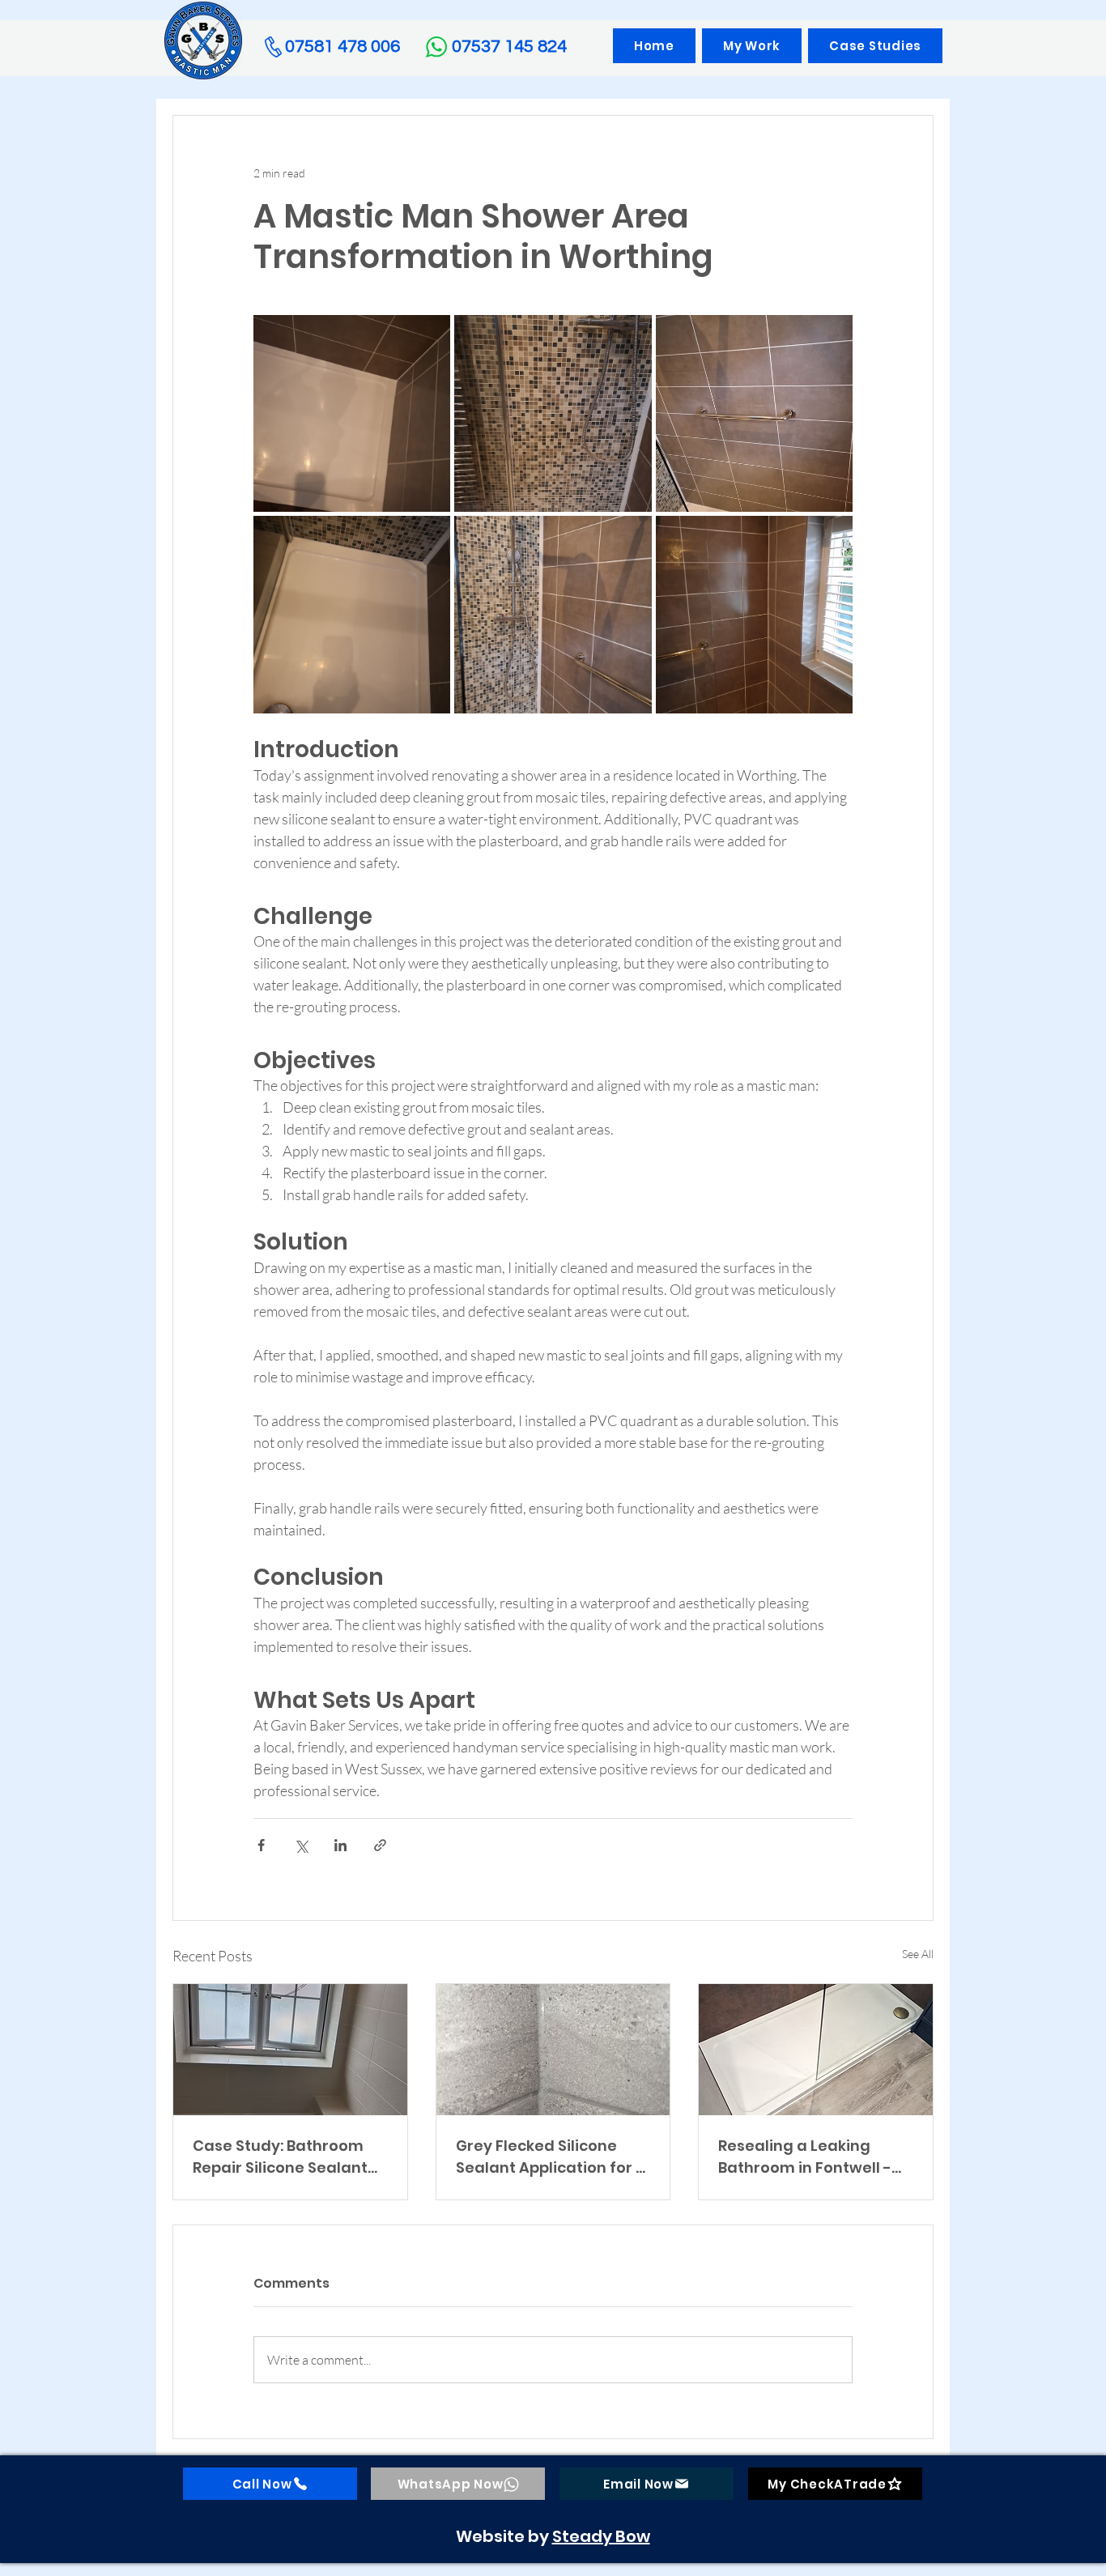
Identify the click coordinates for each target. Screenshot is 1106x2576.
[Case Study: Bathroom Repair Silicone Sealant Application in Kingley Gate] (290, 2050)
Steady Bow (601, 2536)
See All (918, 1954)
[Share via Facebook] (261, 1845)
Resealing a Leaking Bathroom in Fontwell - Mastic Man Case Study (807, 2157)
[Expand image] (352, 413)
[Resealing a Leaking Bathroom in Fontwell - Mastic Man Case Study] (816, 2050)
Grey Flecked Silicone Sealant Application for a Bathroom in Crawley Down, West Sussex (551, 2157)
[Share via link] (380, 1845)
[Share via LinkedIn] (340, 1845)
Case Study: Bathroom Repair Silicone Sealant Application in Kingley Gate (280, 2157)
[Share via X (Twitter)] (301, 1845)
